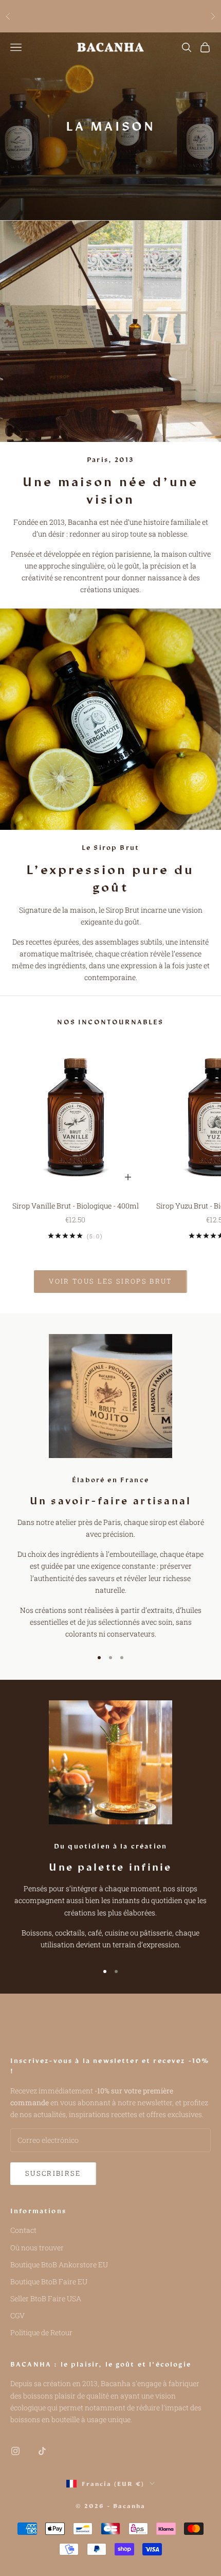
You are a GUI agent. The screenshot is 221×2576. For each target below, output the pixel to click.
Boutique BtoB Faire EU (49, 2281)
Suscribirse (53, 2173)
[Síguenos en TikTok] (42, 2451)
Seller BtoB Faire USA (46, 2298)
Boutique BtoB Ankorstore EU (59, 2264)
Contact (23, 2230)
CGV (17, 2315)
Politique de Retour (41, 2332)
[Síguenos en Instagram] (15, 2451)
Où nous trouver (37, 2248)
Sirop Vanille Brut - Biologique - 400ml (76, 1206)
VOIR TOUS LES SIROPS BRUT (110, 1281)
